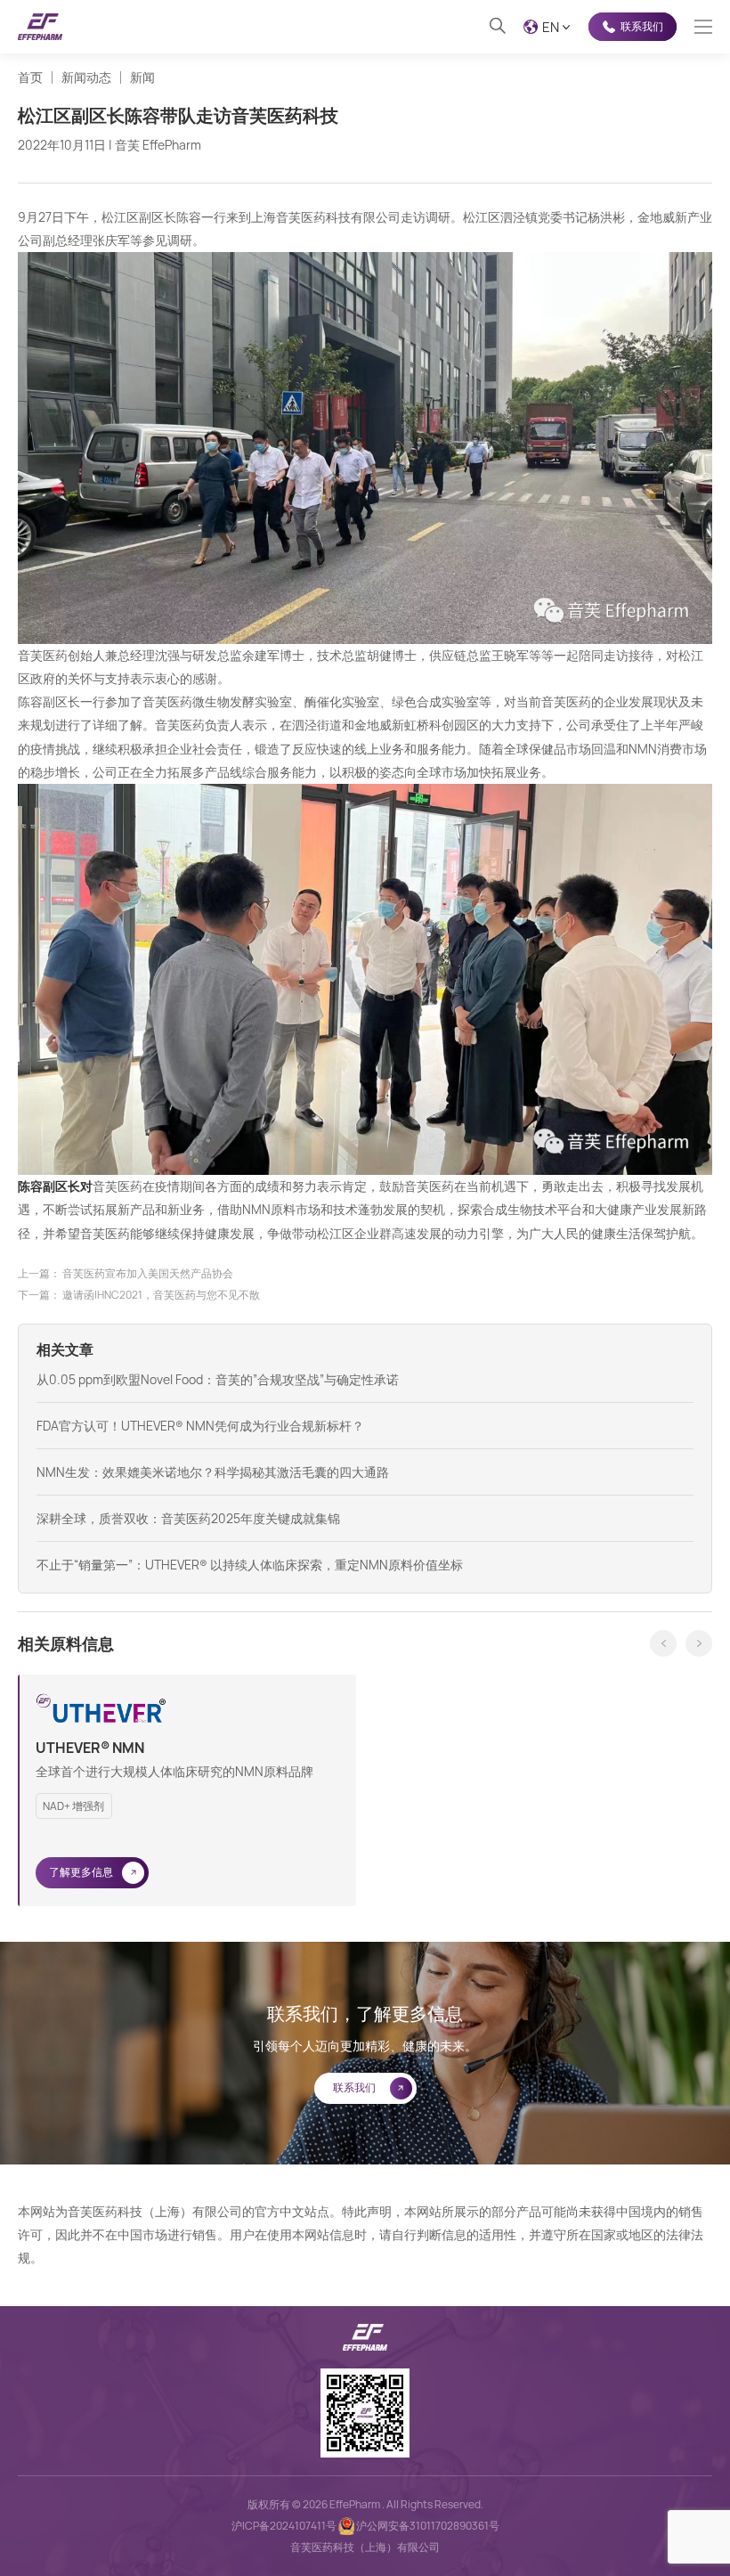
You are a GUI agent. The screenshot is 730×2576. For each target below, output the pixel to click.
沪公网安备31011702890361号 (428, 2526)
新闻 (142, 77)
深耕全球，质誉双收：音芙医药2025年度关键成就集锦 (188, 1518)
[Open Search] (498, 27)
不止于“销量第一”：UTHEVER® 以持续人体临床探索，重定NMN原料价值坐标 (250, 1565)
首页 (30, 77)
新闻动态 (86, 77)
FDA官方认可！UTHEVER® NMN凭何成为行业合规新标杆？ (200, 1426)
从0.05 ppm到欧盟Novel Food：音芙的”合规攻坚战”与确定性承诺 (218, 1379)
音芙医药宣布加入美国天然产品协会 (148, 1273)
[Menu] (703, 27)
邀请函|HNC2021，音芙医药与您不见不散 (161, 1295)
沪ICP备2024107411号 (284, 2526)
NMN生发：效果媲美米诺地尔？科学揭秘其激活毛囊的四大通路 (213, 1472)
